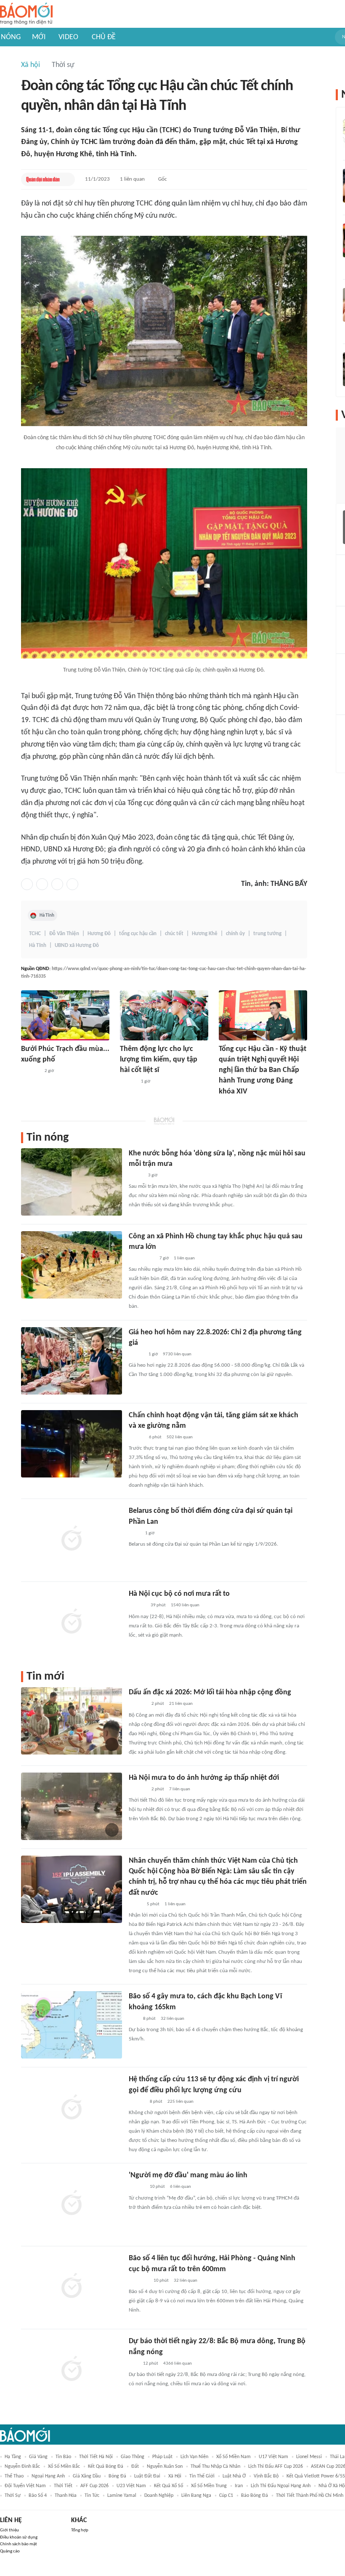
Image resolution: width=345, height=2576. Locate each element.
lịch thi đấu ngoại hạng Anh (281, 2486)
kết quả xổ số (169, 2486)
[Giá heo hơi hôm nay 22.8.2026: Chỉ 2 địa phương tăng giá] (72, 1361)
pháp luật (162, 2457)
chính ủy (235, 934)
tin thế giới (202, 2476)
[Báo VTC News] (139, 2281)
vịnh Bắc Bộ (266, 2476)
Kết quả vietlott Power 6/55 (316, 2476)
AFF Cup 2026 (94, 2486)
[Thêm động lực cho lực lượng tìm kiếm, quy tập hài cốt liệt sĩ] (164, 1015)
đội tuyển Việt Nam (25, 2486)
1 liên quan (132, 179)
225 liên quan (180, 2102)
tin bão (63, 2457)
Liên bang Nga (196, 2496)
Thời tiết (63, 2486)
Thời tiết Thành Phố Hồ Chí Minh (310, 2496)
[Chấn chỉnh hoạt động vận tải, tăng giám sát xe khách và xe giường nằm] (72, 1444)
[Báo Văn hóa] (136, 1355)
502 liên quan (180, 1437)
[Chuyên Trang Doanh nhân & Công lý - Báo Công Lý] (136, 1437)
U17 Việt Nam (273, 2457)
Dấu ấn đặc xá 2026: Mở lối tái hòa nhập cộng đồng (210, 1692)
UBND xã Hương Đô (77, 945)
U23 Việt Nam (131, 2486)
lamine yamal (122, 2496)
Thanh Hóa (66, 2496)
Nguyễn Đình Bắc (22, 2467)
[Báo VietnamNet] (136, 1176)
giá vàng (38, 2457)
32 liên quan (172, 2019)
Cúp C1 (226, 2496)
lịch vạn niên (194, 2457)
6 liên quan (180, 2187)
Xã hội (31, 65)
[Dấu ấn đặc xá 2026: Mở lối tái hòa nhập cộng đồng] (72, 1721)
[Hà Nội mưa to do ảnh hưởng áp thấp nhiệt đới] (72, 1806)
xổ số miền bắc (64, 2467)
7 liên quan (180, 1789)
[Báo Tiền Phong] (137, 2102)
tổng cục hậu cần (138, 934)
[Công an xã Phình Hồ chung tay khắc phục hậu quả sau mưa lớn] (72, 1265)
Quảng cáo (10, 2551)
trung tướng (267, 934)
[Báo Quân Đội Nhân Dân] (43, 179)
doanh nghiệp (159, 2496)
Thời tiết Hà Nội (96, 2457)
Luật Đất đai (147, 2476)
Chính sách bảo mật (19, 2544)
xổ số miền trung (209, 2486)
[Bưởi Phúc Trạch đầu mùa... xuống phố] (65, 1015)
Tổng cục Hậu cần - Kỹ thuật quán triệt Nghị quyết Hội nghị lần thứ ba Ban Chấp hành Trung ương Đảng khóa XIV (263, 1070)
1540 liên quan (185, 1605)
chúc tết (174, 934)
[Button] (66, 179)
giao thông (133, 2457)
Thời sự (63, 65)
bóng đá (117, 2476)
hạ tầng (13, 2457)
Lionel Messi (309, 2457)
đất (135, 2467)
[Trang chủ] (26, 14)
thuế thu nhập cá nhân (215, 2467)
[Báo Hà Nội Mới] (137, 1606)
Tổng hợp (80, 2530)
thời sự (13, 2496)
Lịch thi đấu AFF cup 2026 (276, 2467)
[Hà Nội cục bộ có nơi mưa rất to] (72, 1622)
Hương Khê (205, 934)
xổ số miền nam (234, 2457)
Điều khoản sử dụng (19, 2537)
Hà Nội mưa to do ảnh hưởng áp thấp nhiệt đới (204, 1778)
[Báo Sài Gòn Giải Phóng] (137, 2187)
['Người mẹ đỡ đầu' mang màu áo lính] (72, 2204)
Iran (239, 2486)
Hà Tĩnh (47, 915)
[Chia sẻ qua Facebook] (27, 884)
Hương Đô (99, 934)
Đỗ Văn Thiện (64, 934)
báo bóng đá (255, 2496)
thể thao (14, 2476)
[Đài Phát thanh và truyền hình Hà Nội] (138, 1704)
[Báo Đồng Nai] (128, 1082)
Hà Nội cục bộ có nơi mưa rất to (179, 1594)
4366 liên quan (178, 2364)
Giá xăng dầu (87, 2476)
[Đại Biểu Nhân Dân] (135, 1904)
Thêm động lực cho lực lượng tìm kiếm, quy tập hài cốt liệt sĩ (159, 1060)
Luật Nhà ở (234, 2476)
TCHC (35, 934)
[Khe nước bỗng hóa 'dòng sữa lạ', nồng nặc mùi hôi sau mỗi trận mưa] (72, 1182)
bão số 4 (38, 2496)
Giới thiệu (9, 2530)
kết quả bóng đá (106, 2467)
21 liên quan (181, 1704)
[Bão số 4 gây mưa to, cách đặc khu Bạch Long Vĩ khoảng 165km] (72, 2025)
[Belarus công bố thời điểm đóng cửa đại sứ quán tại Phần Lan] (72, 1539)
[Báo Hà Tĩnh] (30, 1071)
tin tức (92, 2496)
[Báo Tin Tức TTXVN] (134, 1533)
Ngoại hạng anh (48, 2476)
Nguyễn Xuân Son (165, 2467)
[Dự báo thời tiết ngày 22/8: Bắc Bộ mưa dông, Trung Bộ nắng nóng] (72, 2370)
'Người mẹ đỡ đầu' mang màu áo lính (188, 2175)
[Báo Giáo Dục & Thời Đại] (133, 2019)
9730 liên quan (177, 1354)
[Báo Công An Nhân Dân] (142, 1259)
